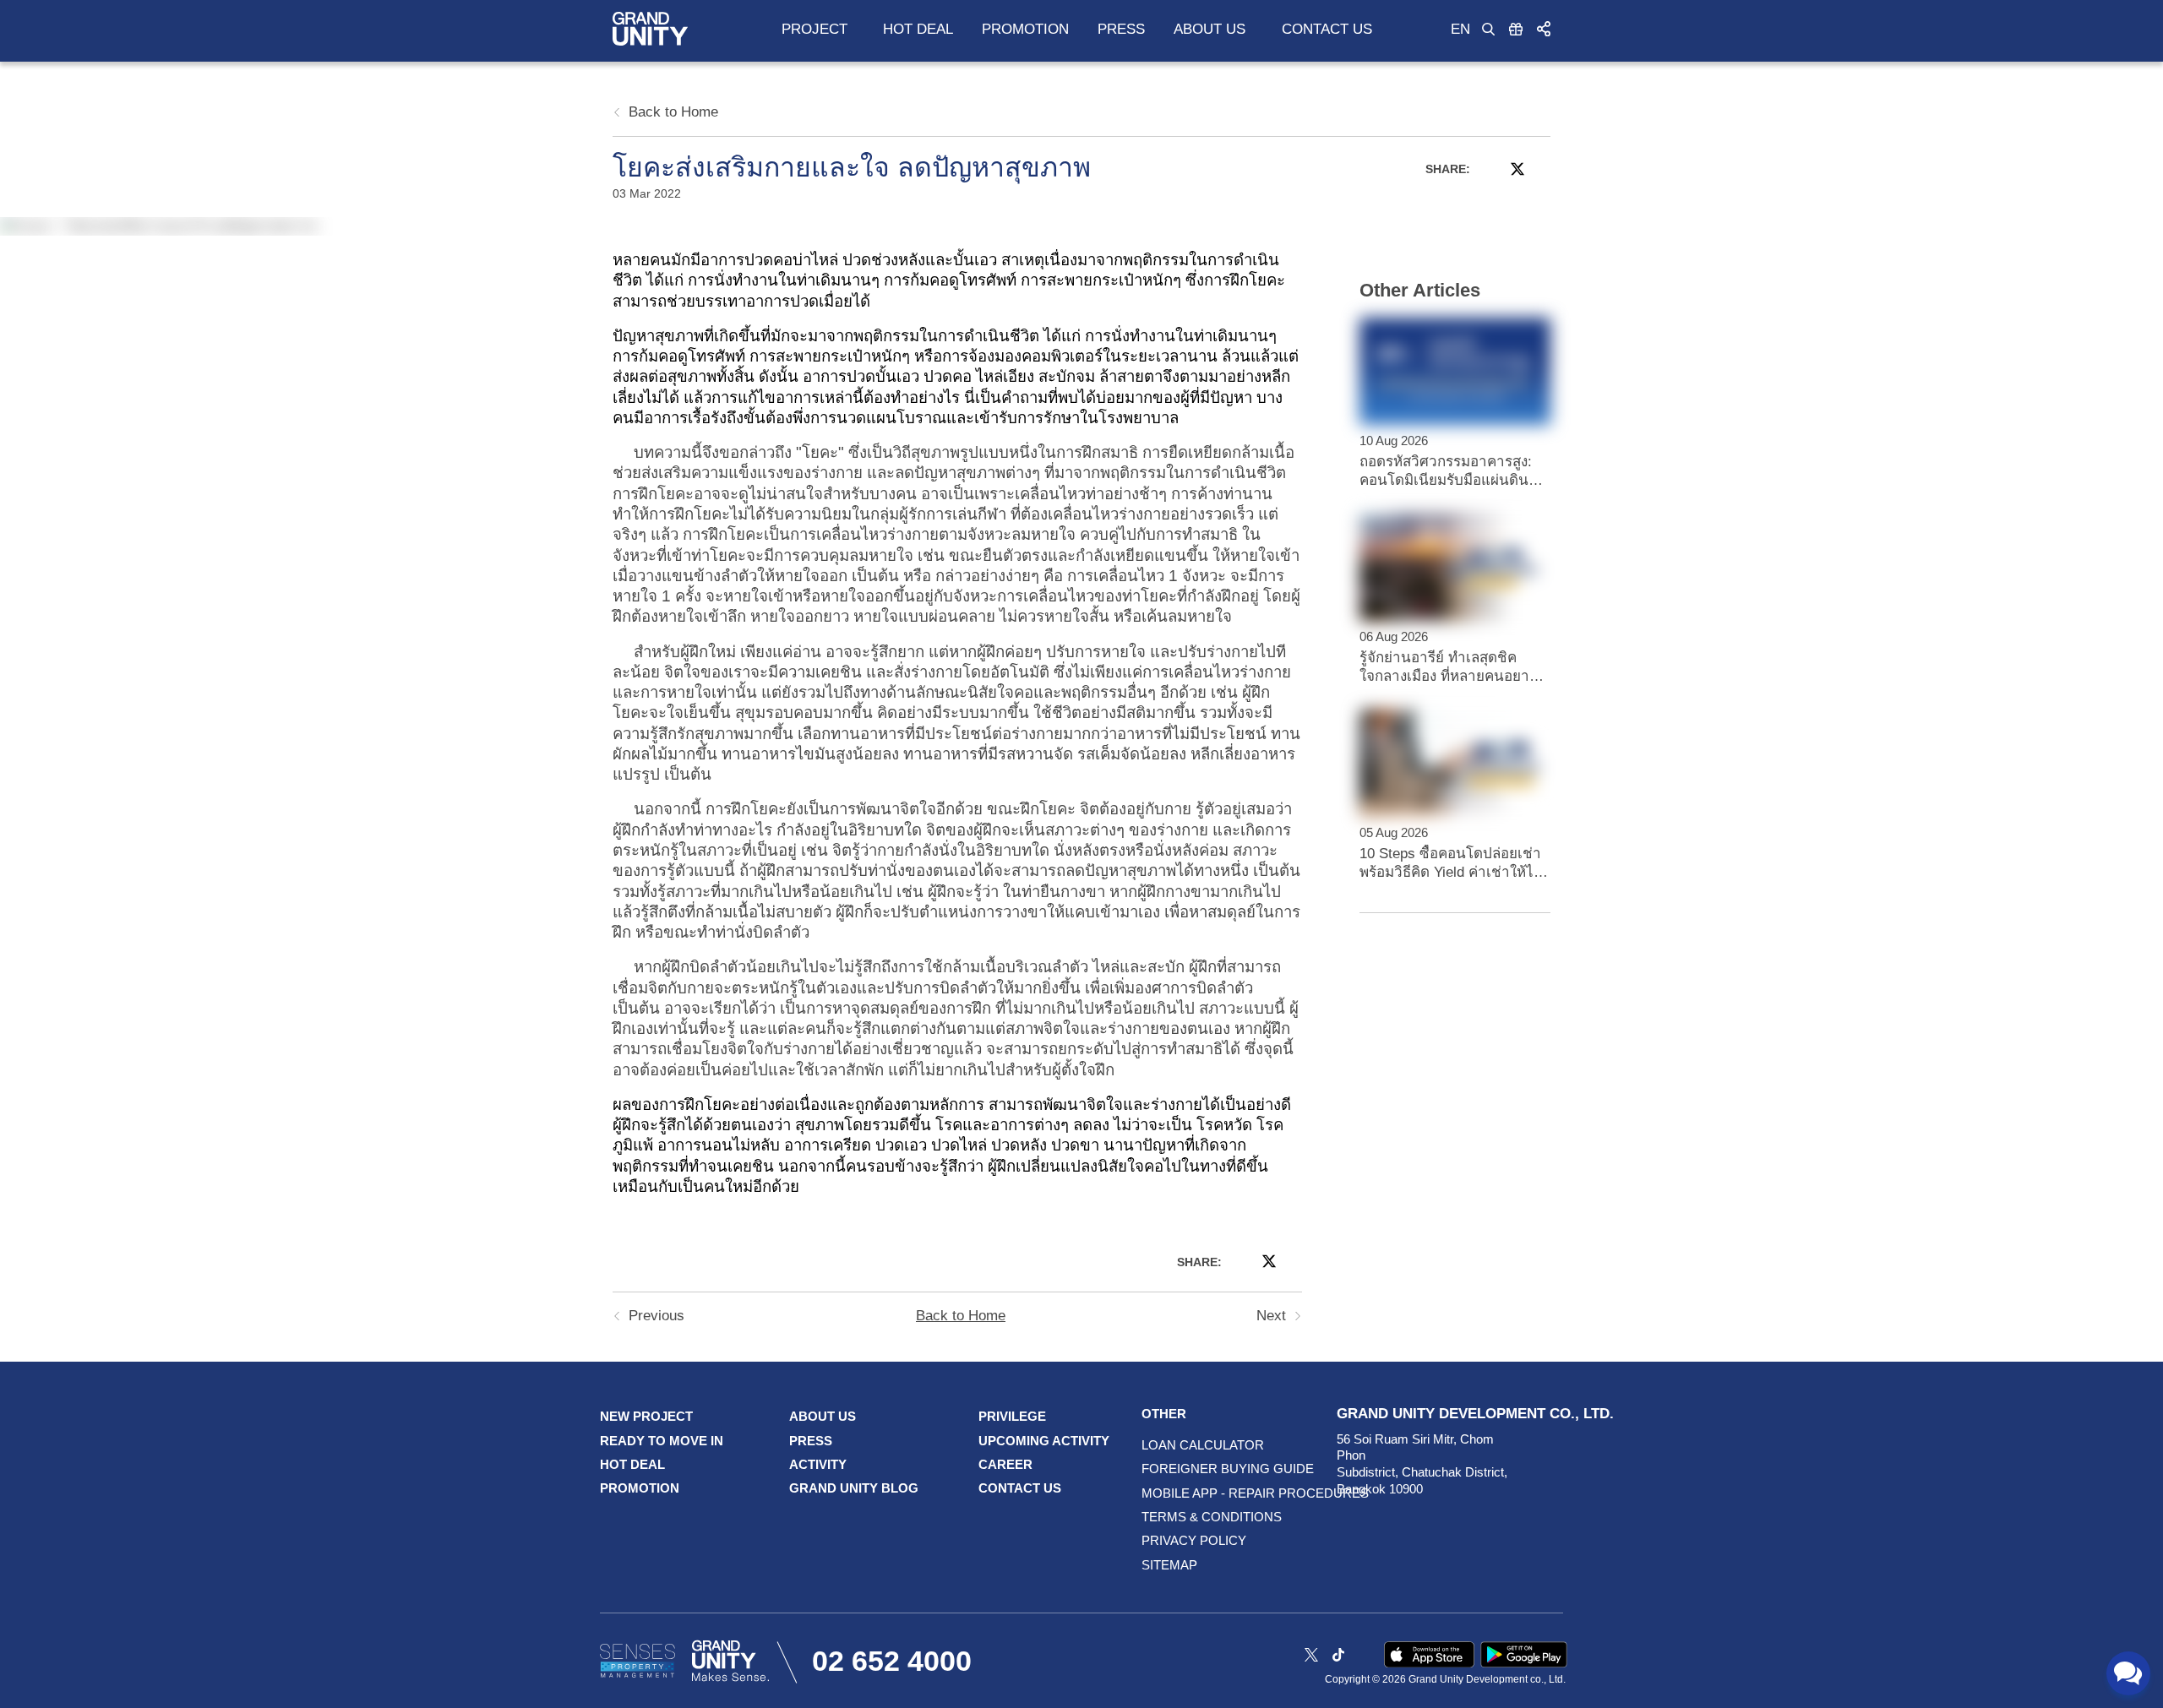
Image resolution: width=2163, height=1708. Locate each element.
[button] (1544, 28)
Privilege (1012, 1416)
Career (1005, 1464)
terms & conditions (1180, 1517)
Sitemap (1169, 1565)
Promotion (1025, 29)
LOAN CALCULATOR (1180, 1445)
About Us (823, 1416)
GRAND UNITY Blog (854, 1488)
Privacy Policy (1180, 1540)
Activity (818, 1464)
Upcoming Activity (1044, 1441)
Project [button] (815, 29)
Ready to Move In (662, 1441)
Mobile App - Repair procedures (1180, 1493)
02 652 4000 (892, 1661)
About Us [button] (1210, 29)
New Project (646, 1416)
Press (1121, 29)
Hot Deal (918, 29)
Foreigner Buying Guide (1180, 1469)
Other (1164, 1414)
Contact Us (1327, 29)
